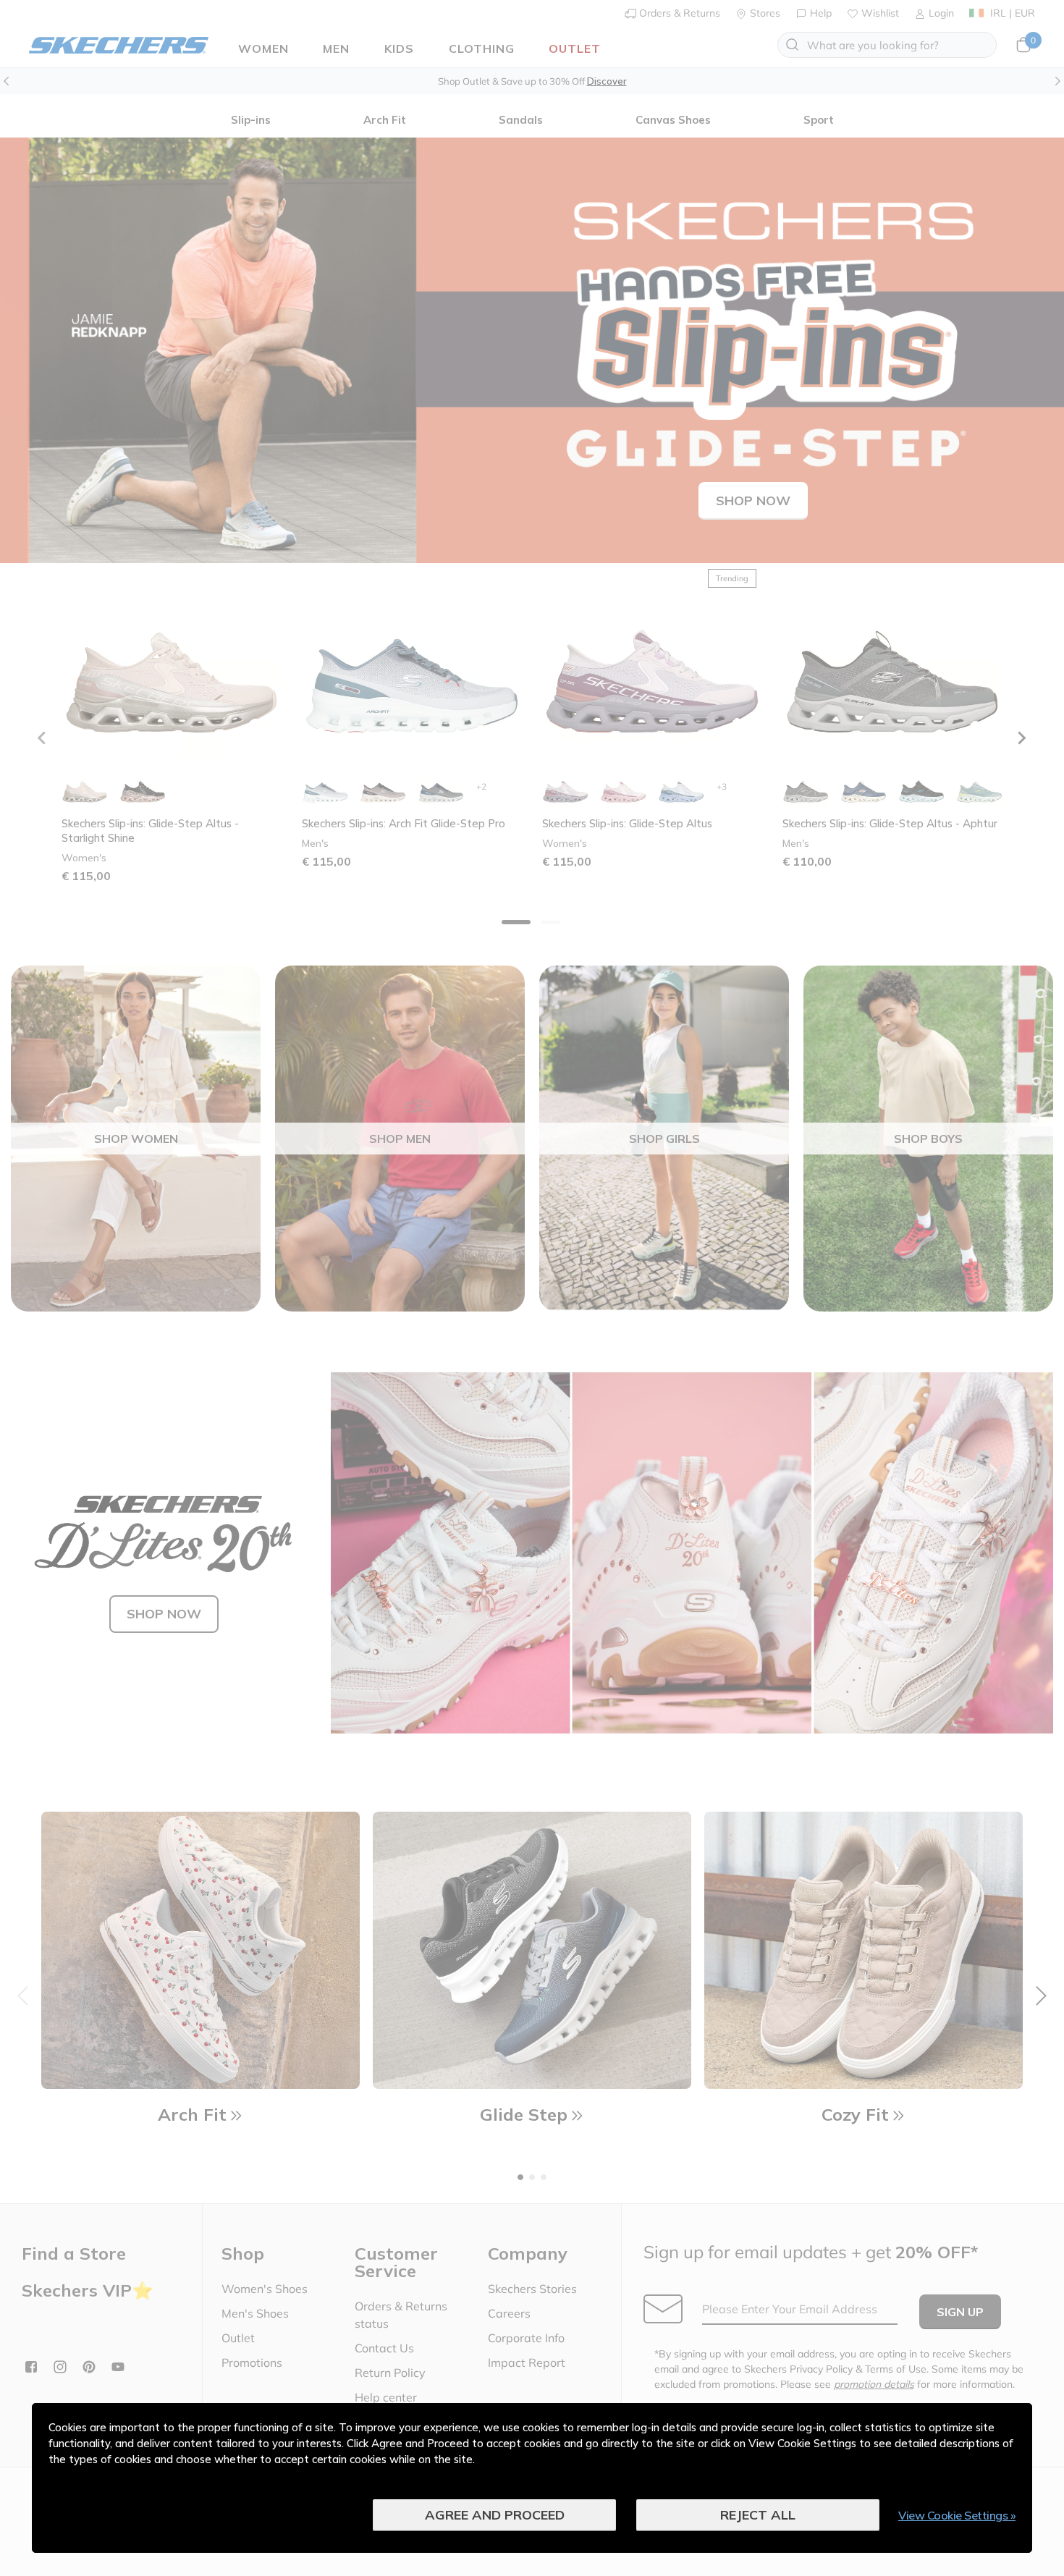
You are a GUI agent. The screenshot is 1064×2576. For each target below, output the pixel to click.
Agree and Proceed (495, 2515)
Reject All (758, 2515)
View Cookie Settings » (957, 2515)
